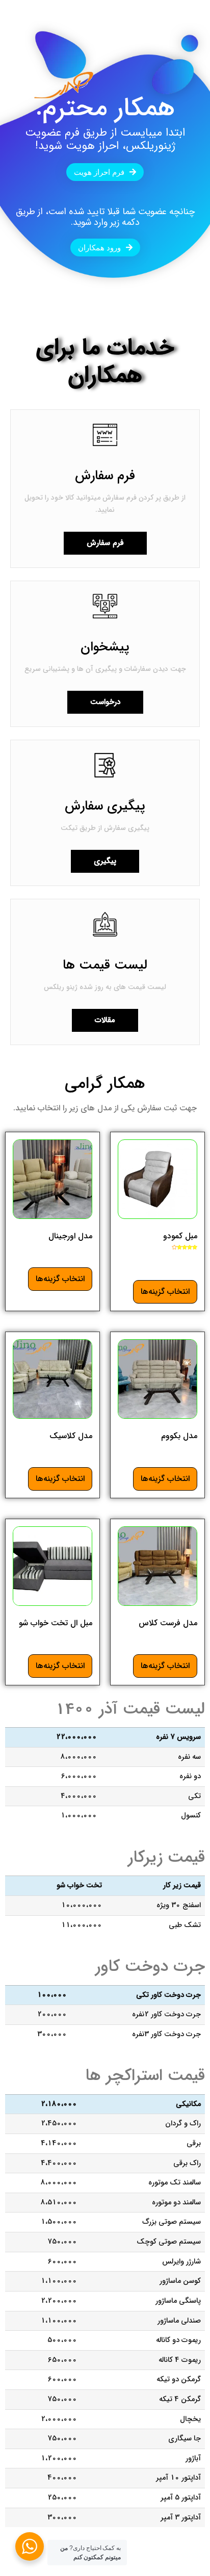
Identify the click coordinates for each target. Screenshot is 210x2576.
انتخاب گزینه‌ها (165, 1292)
